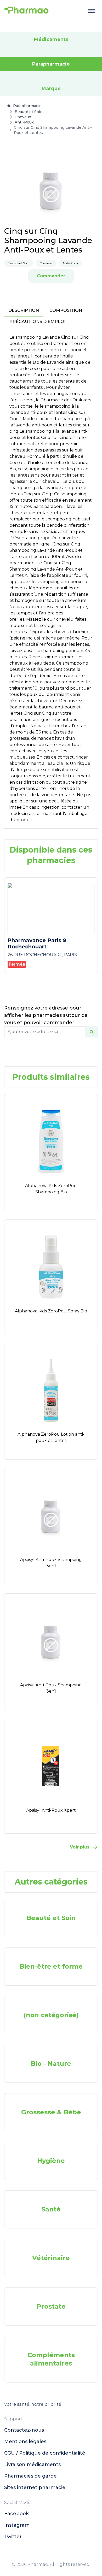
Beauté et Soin (29, 112)
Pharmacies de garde (30, 2476)
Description (24, 310)
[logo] (26, 11)
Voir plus (80, 1847)
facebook (16, 2514)
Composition (66, 310)
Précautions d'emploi (37, 322)
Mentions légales (25, 2442)
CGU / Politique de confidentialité (45, 2453)
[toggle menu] (92, 11)
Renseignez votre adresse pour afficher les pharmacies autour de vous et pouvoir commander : (46, 1015)
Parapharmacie (27, 106)
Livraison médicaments (32, 2464)
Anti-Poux (24, 122)
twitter (13, 2537)
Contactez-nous (24, 2430)
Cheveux (23, 117)
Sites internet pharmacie (35, 2487)
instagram (17, 2525)
